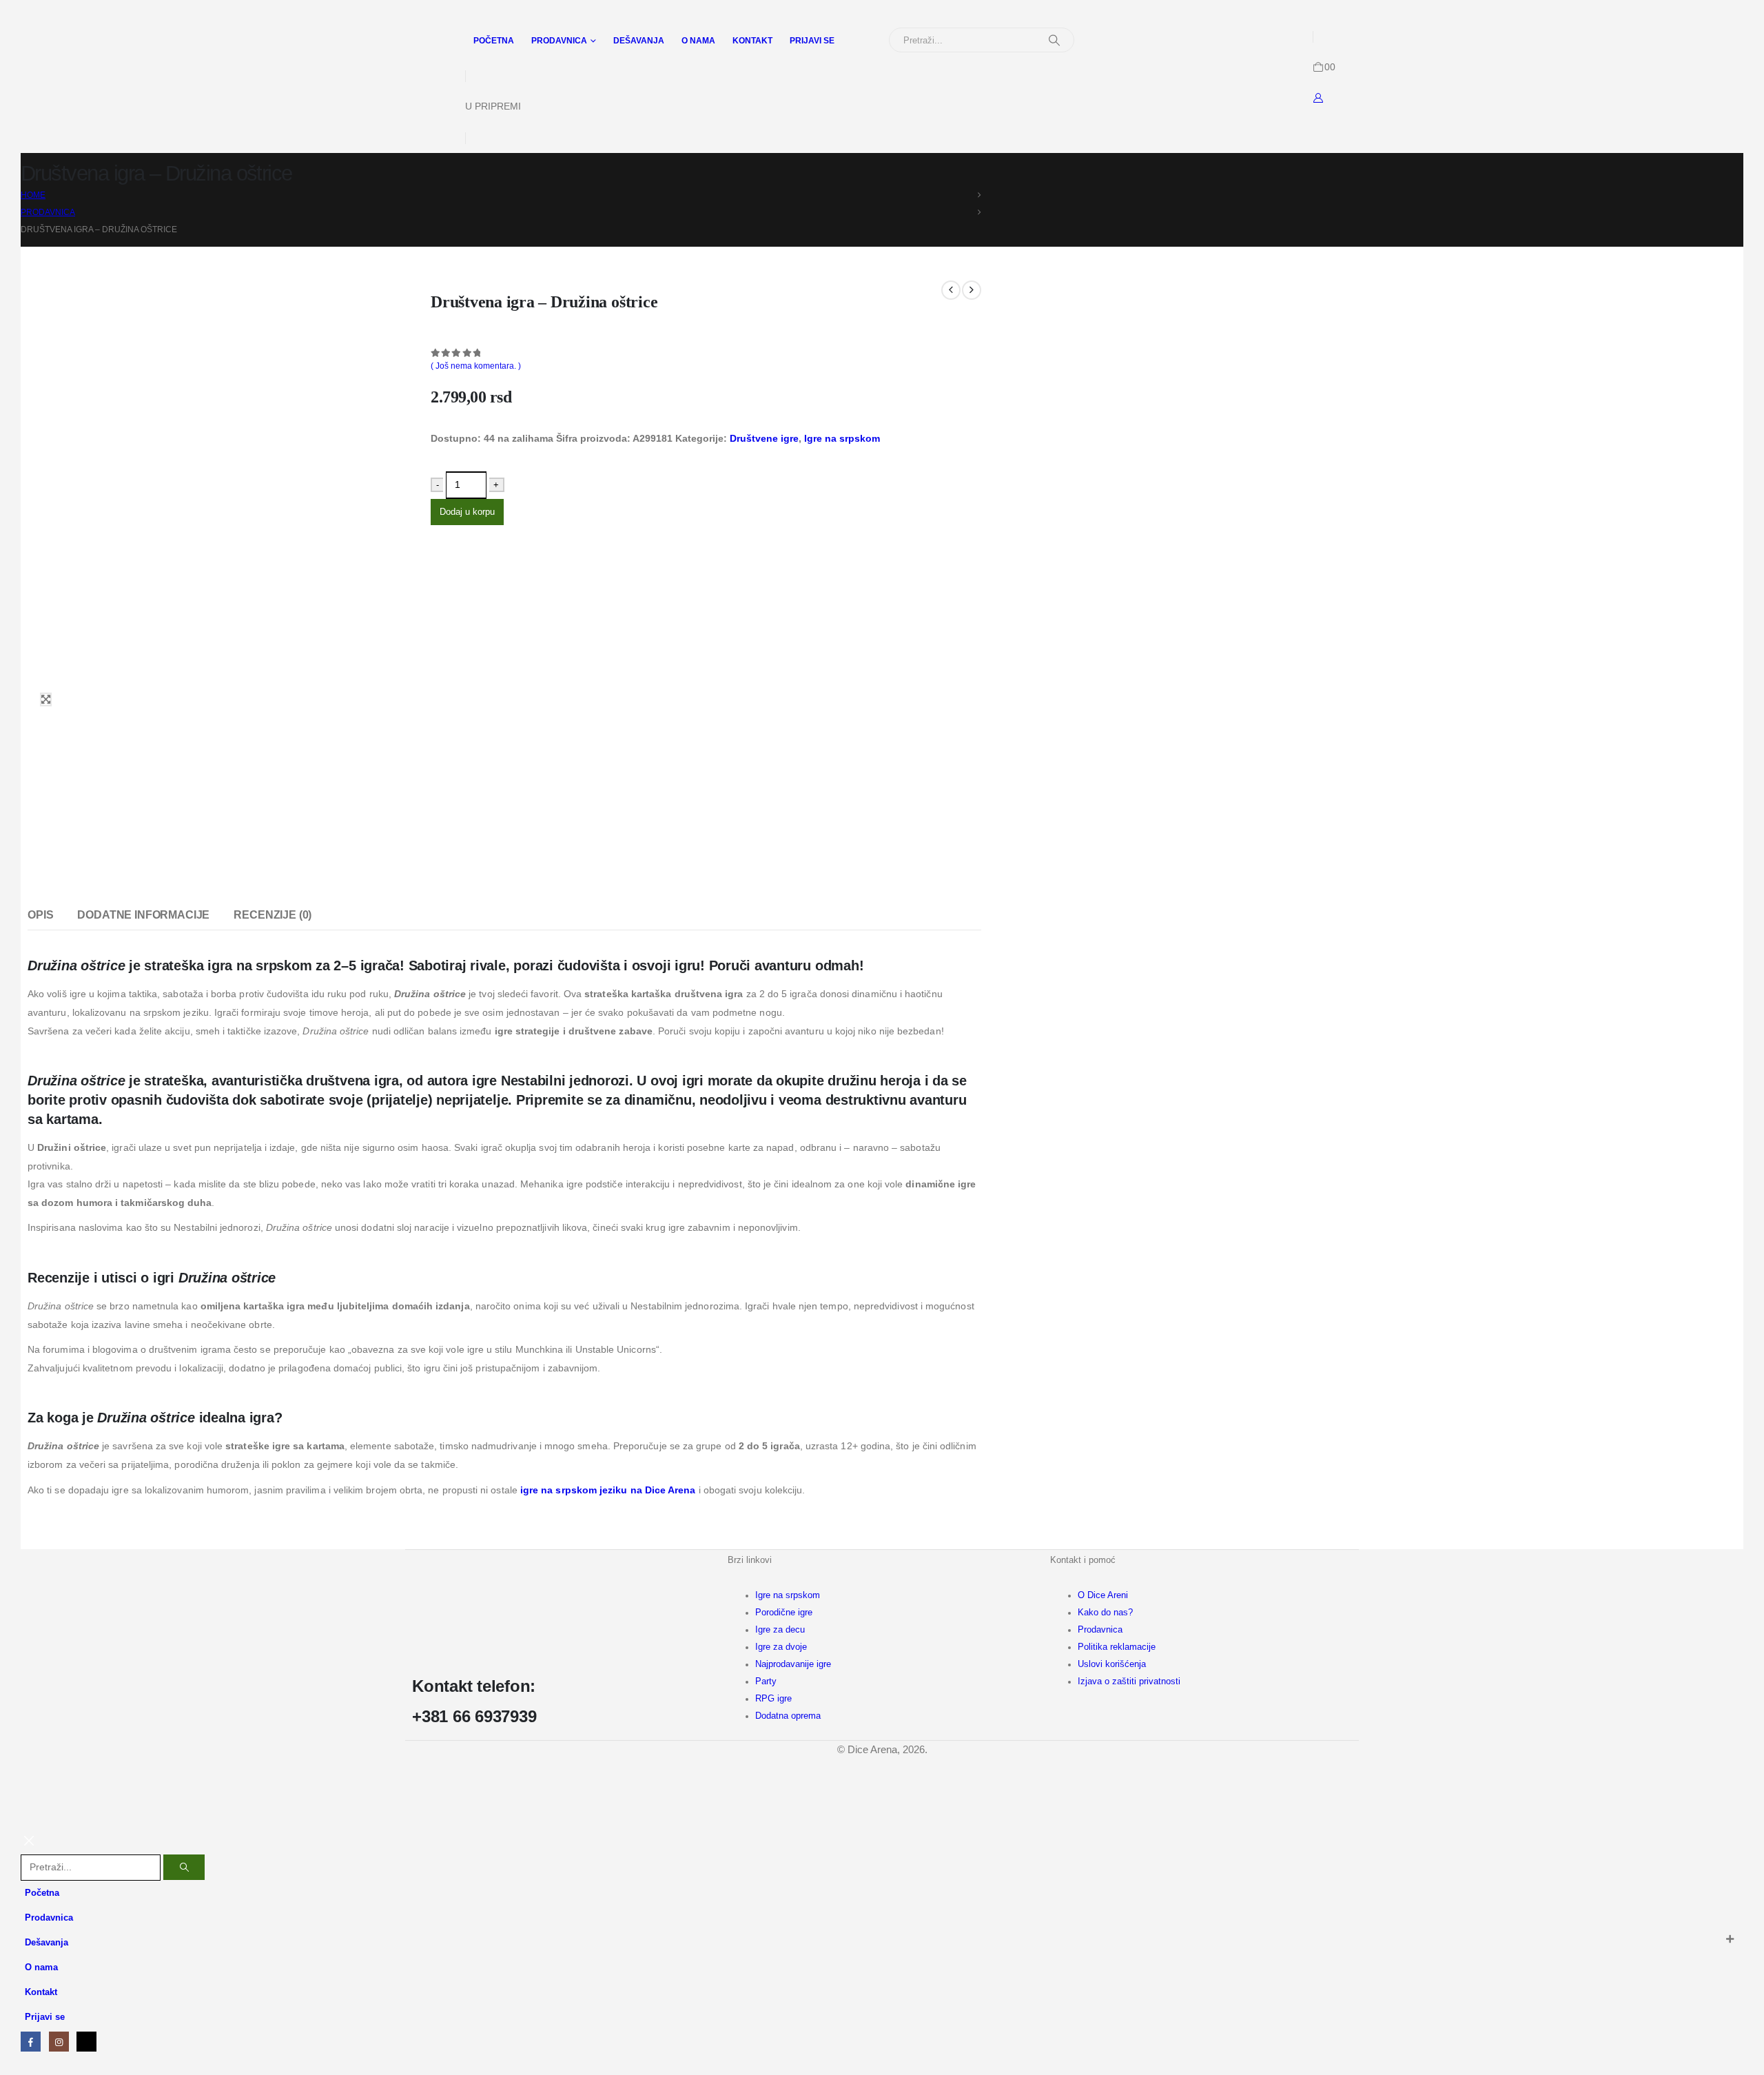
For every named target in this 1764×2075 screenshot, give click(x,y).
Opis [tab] (40, 915)
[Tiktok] (86, 2042)
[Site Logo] (80, 43)
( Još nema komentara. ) (476, 366)
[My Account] (1319, 98)
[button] (29, 1846)
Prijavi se (812, 41)
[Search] (1054, 40)
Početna (494, 41)
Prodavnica (559, 41)
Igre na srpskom (842, 438)
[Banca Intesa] (802, 1817)
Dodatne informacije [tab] (143, 915)
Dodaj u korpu (467, 512)
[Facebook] (31, 2042)
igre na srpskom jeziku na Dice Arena (608, 1490)
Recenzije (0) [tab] (273, 915)
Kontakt (752, 41)
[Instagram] (59, 2042)
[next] (972, 290)
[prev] (951, 290)
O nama (698, 41)
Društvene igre (764, 438)
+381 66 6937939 (474, 1716)
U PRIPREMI (493, 106)
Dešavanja (639, 41)
